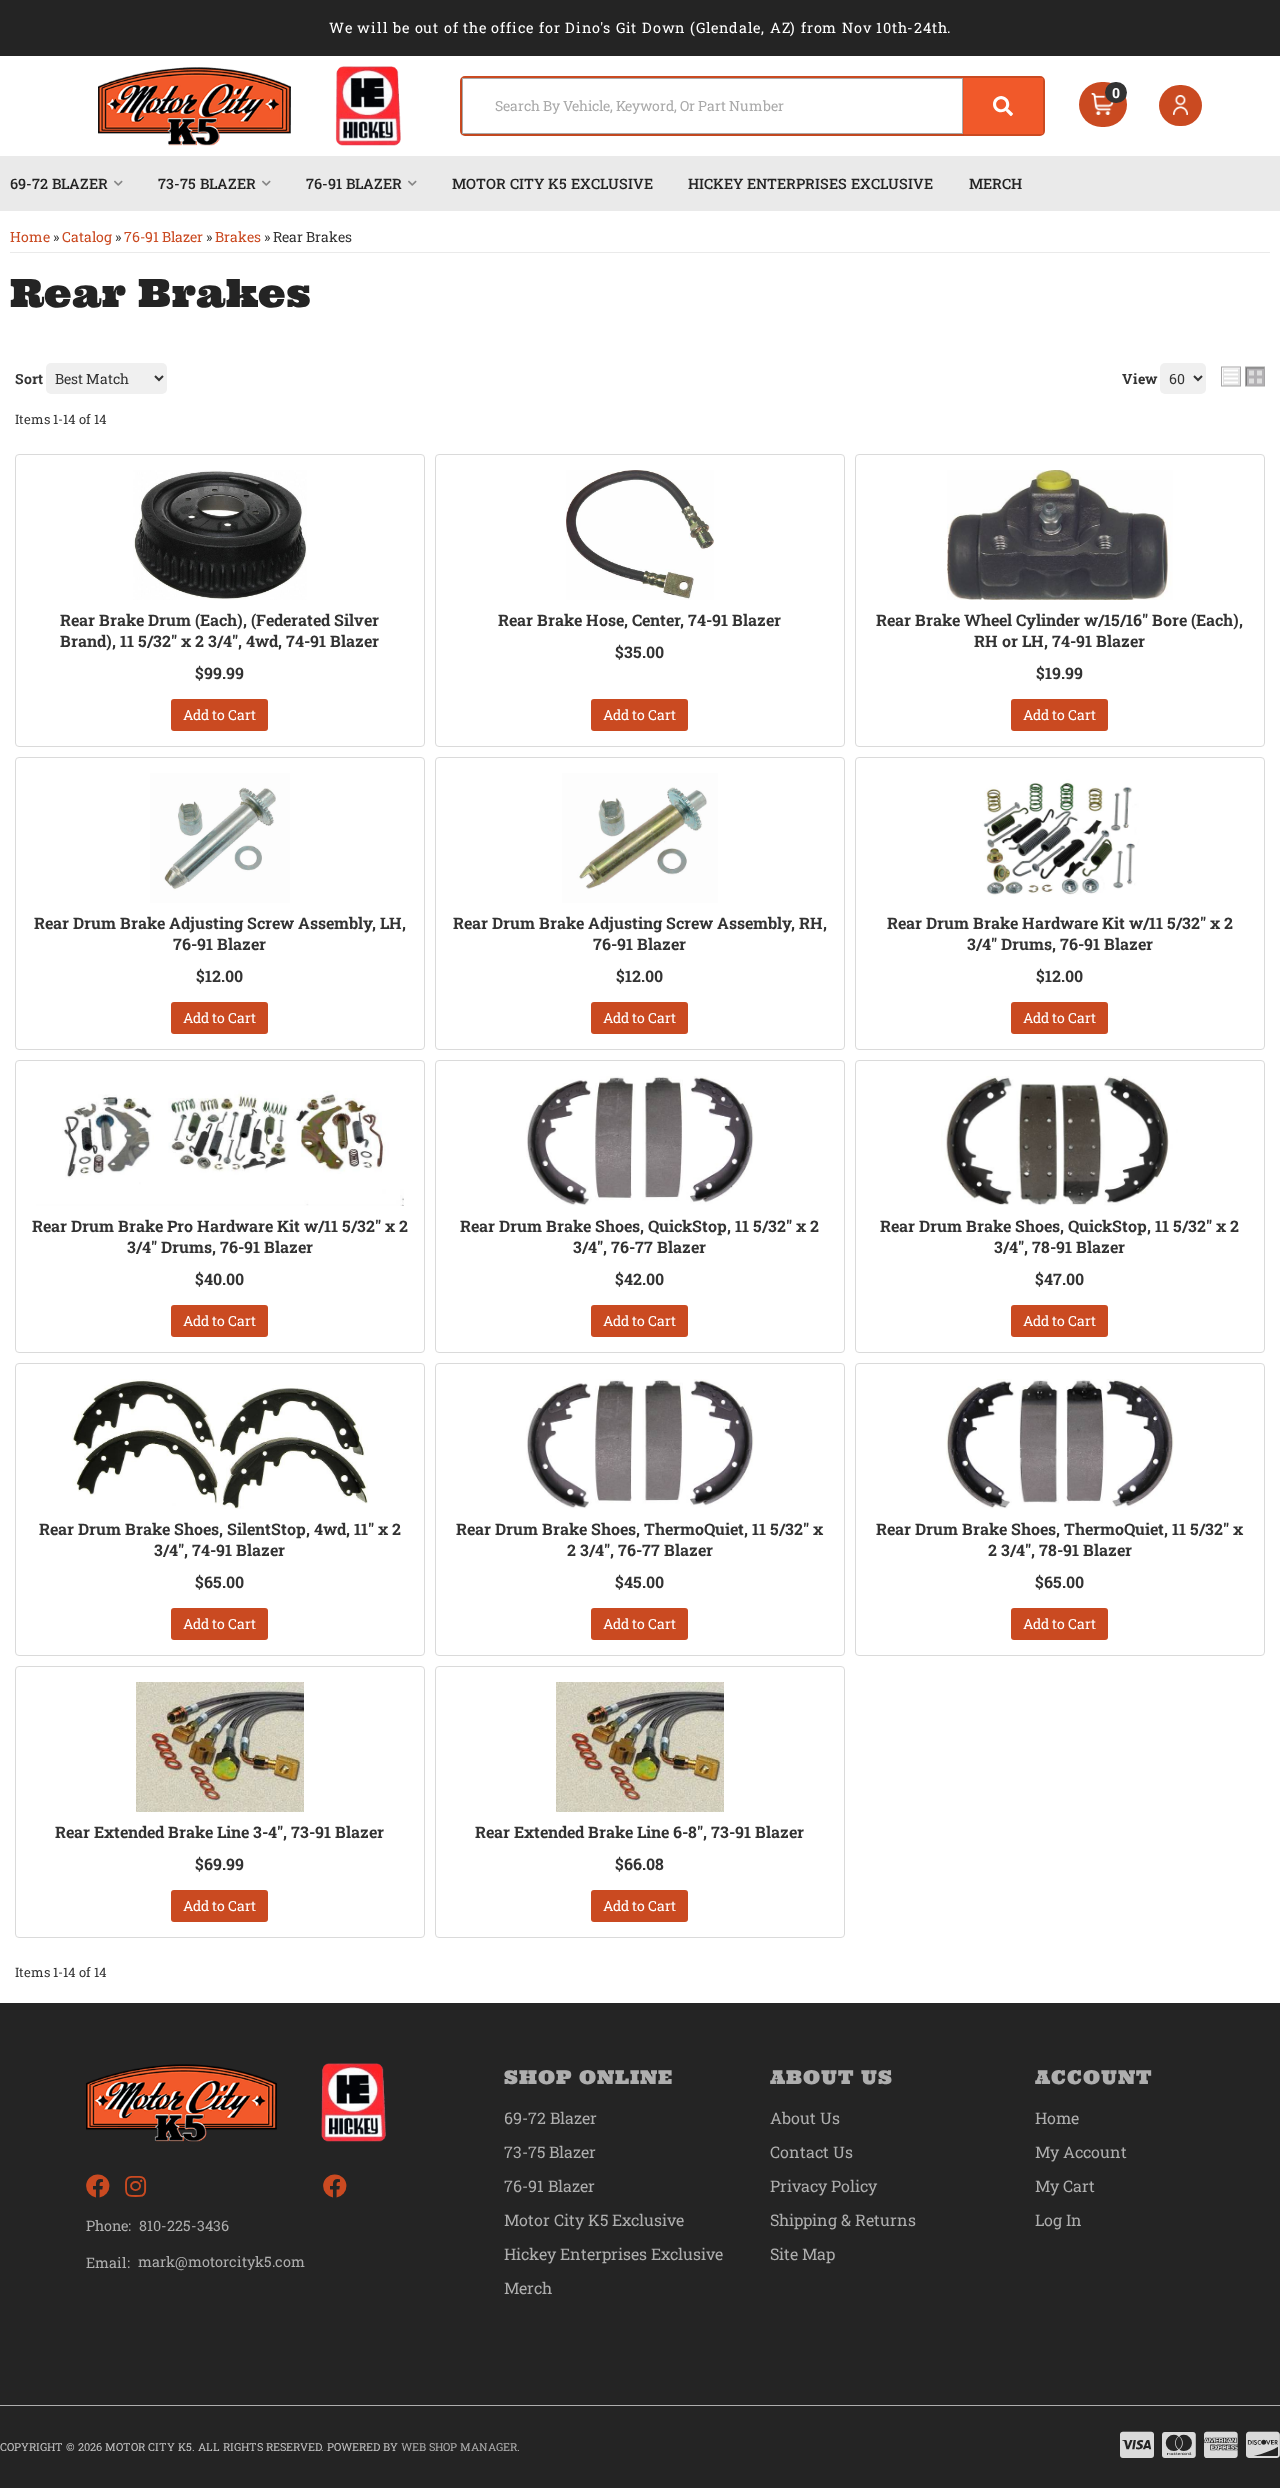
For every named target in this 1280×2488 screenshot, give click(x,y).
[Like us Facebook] (98, 2186)
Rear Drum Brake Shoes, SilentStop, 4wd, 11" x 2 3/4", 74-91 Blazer (220, 1539)
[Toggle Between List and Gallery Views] (1243, 376)
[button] (752, 106)
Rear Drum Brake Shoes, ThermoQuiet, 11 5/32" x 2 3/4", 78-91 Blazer (1059, 1539)
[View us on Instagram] (135, 2186)
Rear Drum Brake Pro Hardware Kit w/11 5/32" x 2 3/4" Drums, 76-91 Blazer (220, 1236)
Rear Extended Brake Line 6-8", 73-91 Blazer (639, 1832)
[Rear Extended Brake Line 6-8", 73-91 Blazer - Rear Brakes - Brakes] (640, 1747)
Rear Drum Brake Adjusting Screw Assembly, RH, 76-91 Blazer (640, 933)
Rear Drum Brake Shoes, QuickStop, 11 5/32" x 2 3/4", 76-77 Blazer (639, 1236)
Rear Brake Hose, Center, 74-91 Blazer (639, 620)
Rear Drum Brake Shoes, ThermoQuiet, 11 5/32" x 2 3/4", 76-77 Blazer (639, 1539)
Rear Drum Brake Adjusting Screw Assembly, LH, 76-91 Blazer (220, 933)
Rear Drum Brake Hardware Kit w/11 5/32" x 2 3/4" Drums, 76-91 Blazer (1060, 933)
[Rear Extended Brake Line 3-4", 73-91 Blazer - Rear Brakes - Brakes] (220, 1747)
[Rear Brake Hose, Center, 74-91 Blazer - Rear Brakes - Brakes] (640, 535)
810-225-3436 (184, 2225)
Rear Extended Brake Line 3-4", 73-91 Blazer (219, 1832)
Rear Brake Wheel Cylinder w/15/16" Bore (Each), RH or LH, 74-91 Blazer (1059, 630)
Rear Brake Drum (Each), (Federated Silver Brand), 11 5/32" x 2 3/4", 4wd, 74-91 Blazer (219, 630)
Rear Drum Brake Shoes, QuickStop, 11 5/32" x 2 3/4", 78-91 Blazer (1059, 1236)
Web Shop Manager (459, 2446)
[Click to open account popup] (1181, 106)
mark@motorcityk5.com (221, 2262)
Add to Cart (219, 714)
